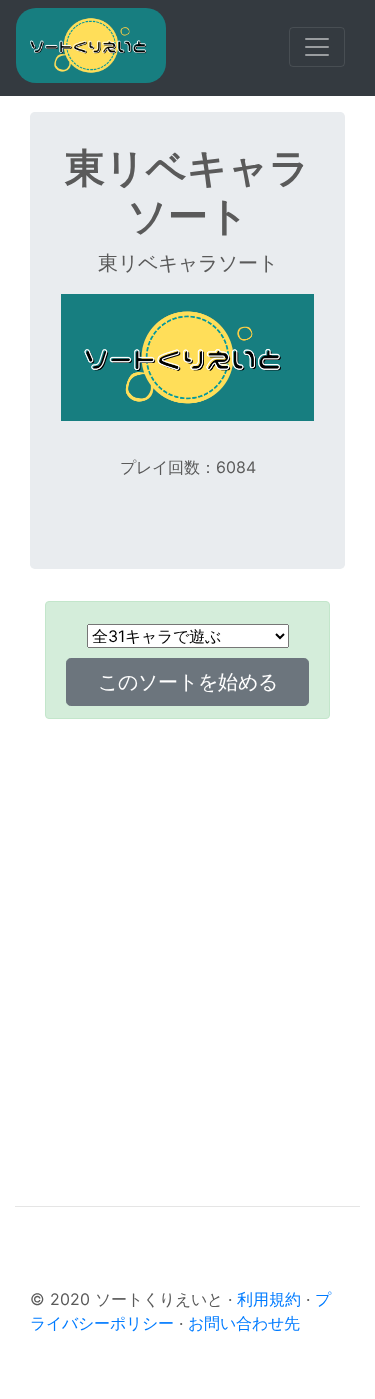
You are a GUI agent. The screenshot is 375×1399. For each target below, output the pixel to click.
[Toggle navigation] (317, 47)
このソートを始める (188, 682)
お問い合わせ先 (244, 1323)
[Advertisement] (187, 930)
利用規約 (269, 1299)
